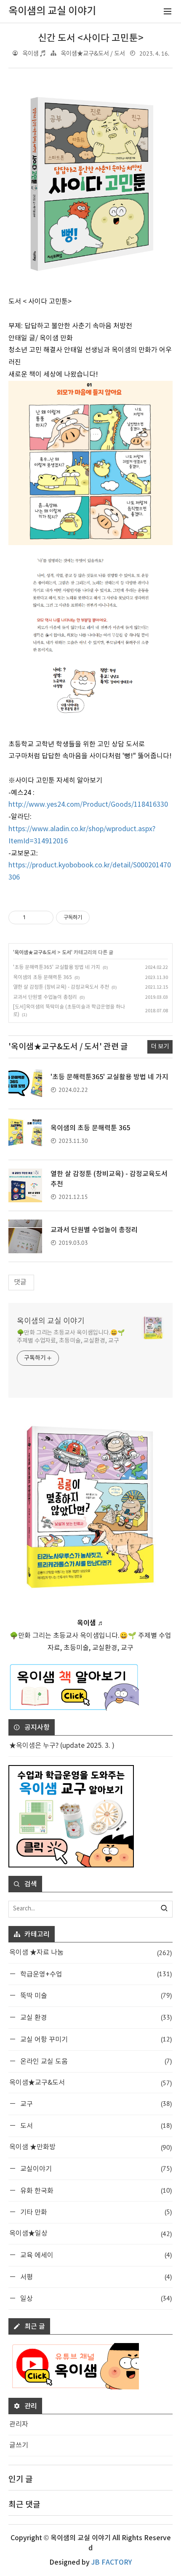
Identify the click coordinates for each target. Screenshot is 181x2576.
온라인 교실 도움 (95, 2061)
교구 (95, 2104)
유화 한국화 (95, 2190)
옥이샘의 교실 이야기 (51, 1321)
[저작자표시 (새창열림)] (93, 918)
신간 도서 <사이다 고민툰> (91, 38)
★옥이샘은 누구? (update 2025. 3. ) (62, 1746)
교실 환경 (95, 2017)
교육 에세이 (95, 2255)
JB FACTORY (112, 2563)
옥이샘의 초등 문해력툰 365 (43, 978)
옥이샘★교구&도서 (35, 952)
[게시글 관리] (44, 918)
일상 (95, 2298)
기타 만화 (95, 2212)
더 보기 (160, 1047)
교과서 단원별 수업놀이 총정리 (45, 997)
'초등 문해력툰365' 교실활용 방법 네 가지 (57, 967)
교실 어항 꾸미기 (95, 2039)
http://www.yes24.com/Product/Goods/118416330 (88, 805)
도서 (67, 952)
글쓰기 (19, 2445)
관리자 (19, 2424)
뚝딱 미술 (95, 1995)
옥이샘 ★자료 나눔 (90, 1953)
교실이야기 (95, 2168)
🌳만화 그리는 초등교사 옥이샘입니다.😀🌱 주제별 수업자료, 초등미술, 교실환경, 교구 (71, 1337)
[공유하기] (33, 918)
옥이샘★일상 (90, 2234)
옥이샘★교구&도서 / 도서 (93, 54)
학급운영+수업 (95, 1974)
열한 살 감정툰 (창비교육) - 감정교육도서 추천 (61, 987)
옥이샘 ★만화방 (90, 2147)
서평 (95, 2277)
